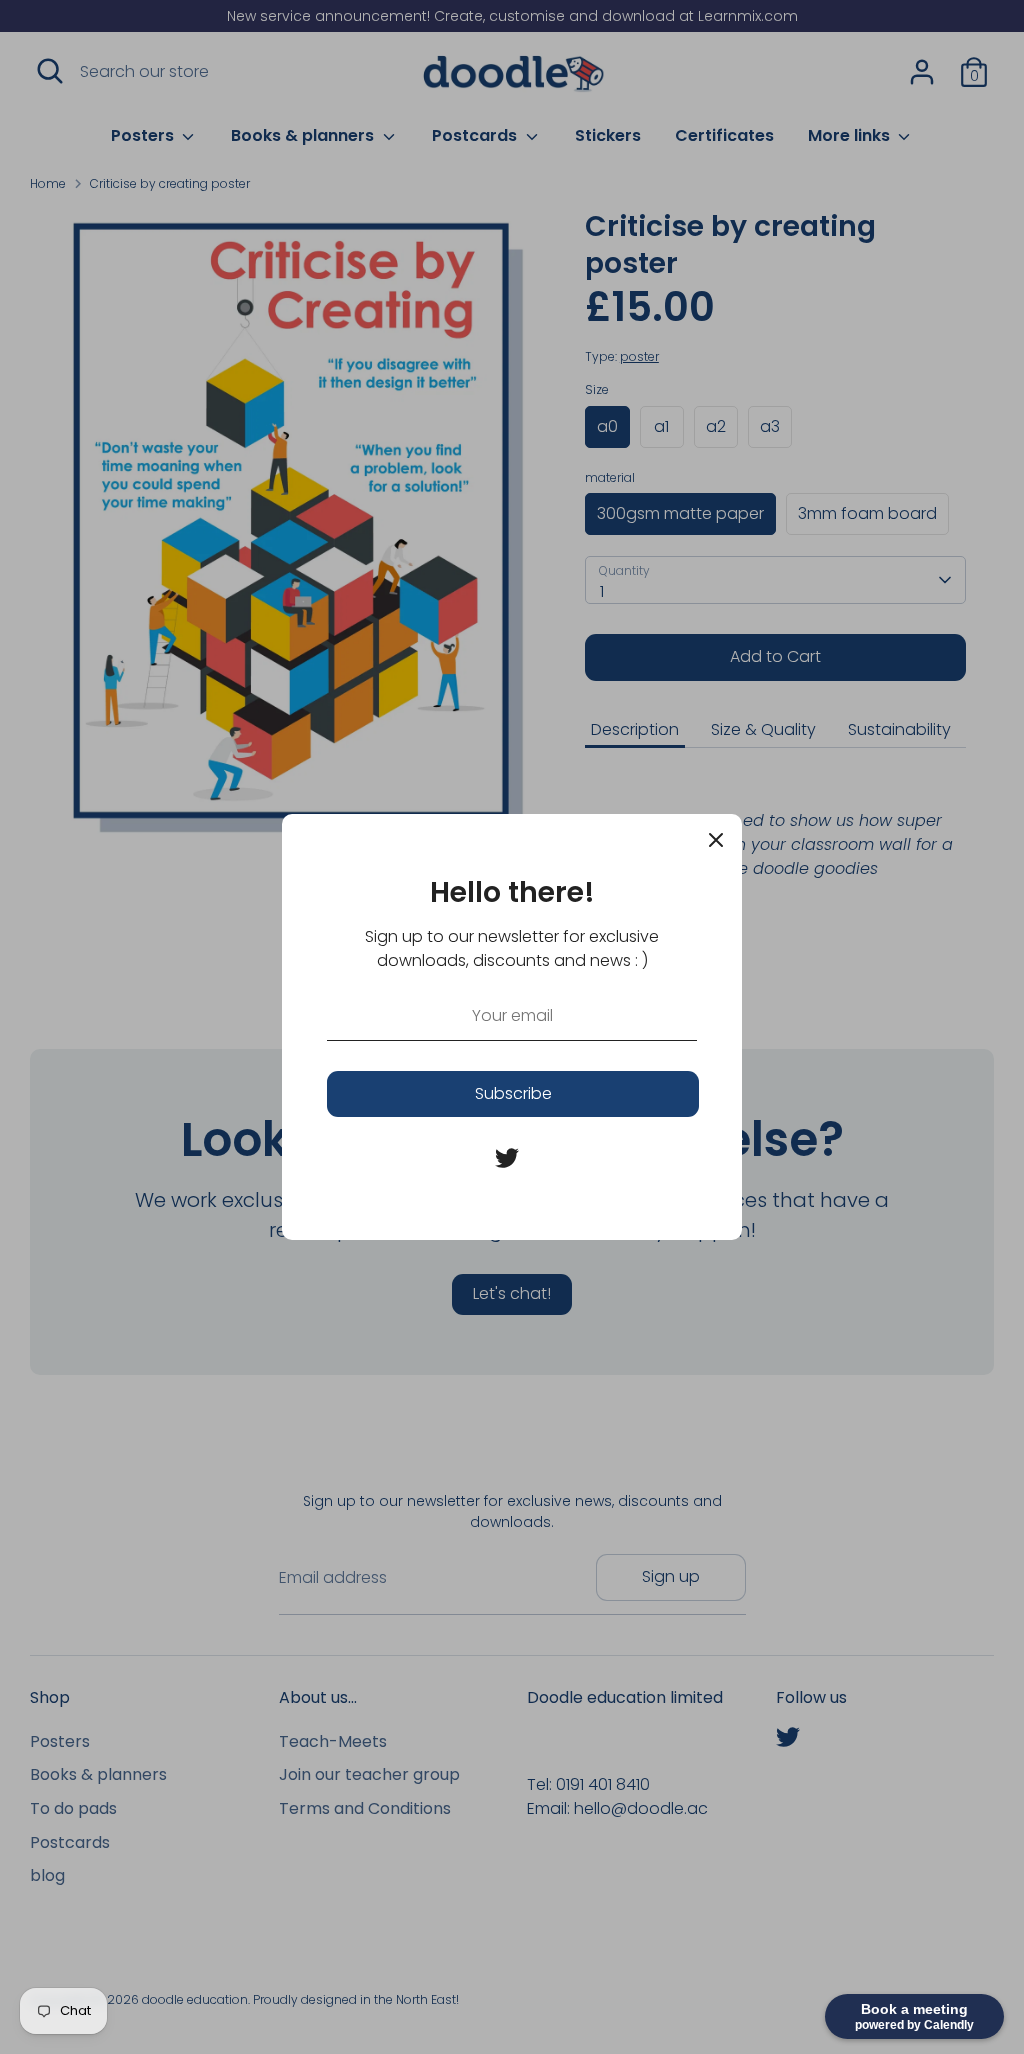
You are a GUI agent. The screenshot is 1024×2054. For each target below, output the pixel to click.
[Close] (716, 840)
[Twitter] (507, 1158)
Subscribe (513, 1093)
